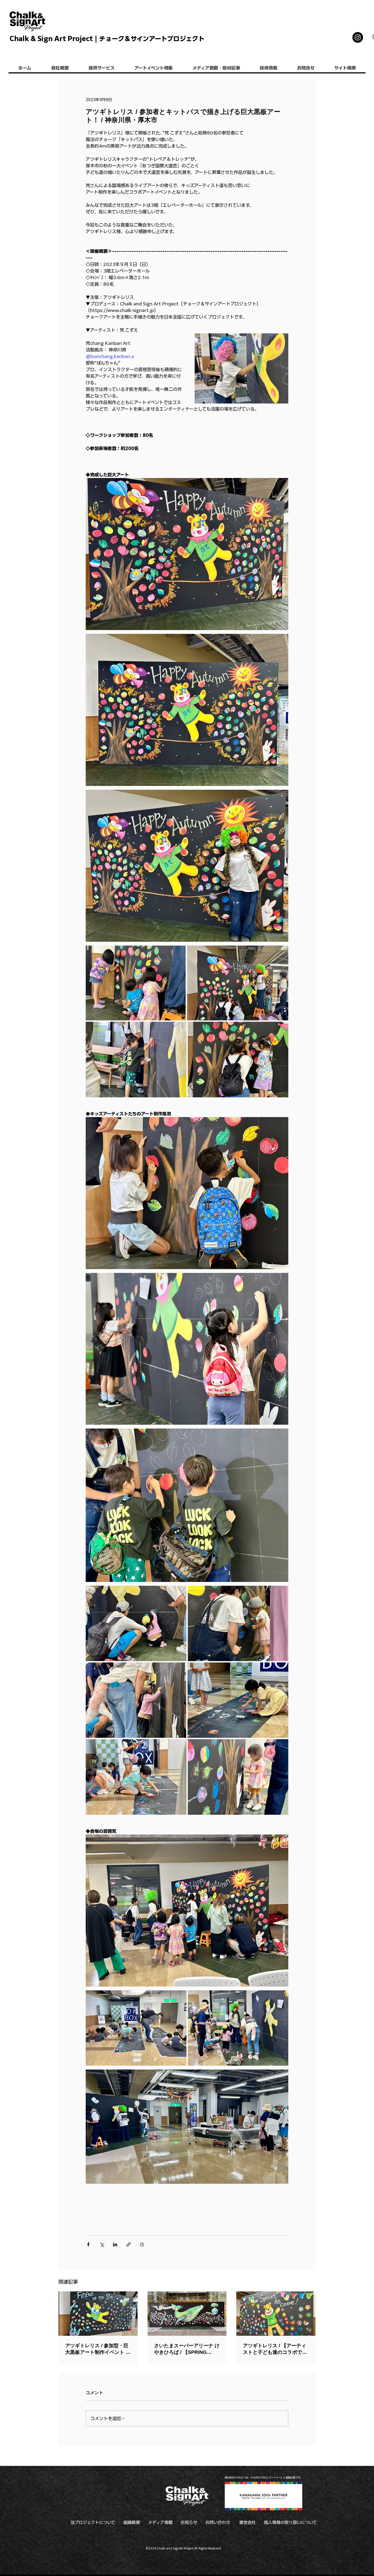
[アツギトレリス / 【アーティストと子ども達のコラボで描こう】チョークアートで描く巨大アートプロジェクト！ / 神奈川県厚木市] (276, 2314)
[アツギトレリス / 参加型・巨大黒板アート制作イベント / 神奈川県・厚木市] (98, 2314)
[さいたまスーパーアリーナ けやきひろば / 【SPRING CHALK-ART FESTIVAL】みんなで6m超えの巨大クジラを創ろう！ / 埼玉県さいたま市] (187, 2314)
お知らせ (189, 2522)
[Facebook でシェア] (88, 2244)
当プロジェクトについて (93, 2522)
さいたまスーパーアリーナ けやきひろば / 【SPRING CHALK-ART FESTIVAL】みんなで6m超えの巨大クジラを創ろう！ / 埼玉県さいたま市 (187, 2349)
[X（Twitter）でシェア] (102, 2244)
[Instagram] (358, 37)
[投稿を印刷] (142, 2244)
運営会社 (248, 2522)
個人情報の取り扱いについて (290, 2522)
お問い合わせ (218, 2522)
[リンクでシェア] (129, 2244)
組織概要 (132, 2522)
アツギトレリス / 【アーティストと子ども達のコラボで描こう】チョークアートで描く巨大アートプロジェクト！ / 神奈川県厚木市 (275, 2349)
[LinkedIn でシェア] (115, 2244)
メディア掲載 (160, 2522)
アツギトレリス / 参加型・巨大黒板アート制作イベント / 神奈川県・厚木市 (97, 2349)
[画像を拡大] (136, 983)
